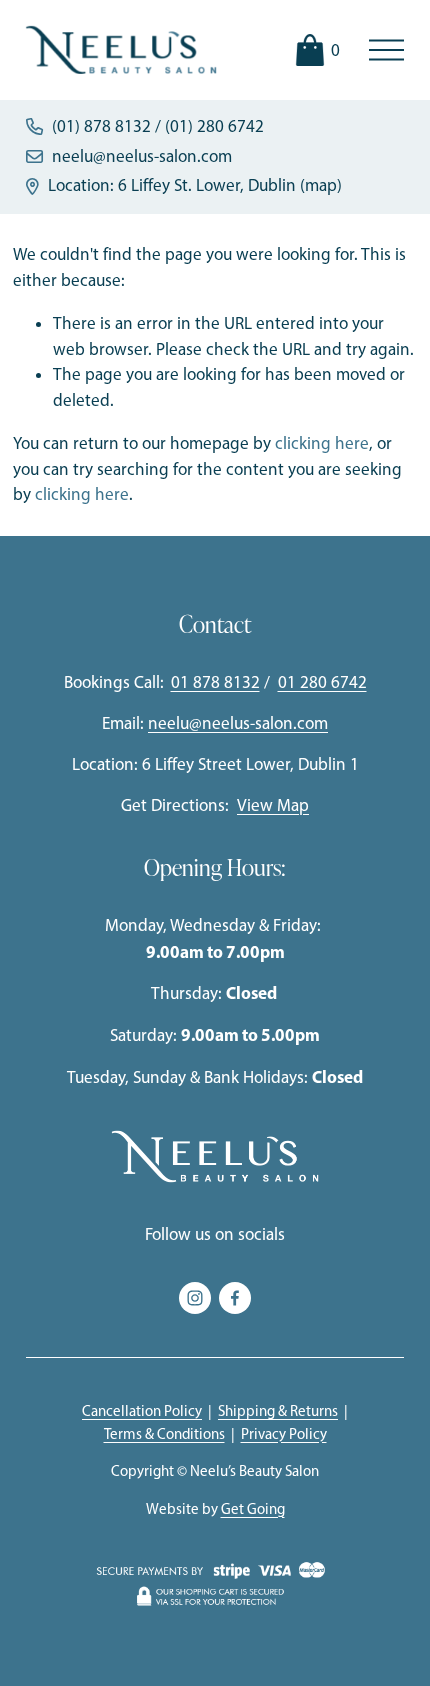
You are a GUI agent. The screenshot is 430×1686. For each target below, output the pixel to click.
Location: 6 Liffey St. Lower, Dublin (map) (195, 185)
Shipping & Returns (278, 1411)
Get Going (253, 1509)
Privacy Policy (284, 1434)
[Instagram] (195, 1298)
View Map (273, 805)
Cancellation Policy (142, 1411)
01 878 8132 (215, 682)
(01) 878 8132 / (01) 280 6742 (158, 126)
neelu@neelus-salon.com (142, 156)
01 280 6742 (322, 682)
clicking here (322, 443)
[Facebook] (235, 1298)
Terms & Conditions (164, 1434)
